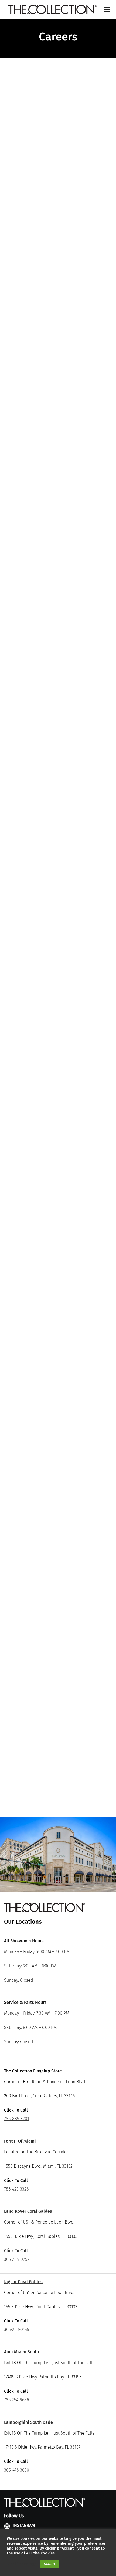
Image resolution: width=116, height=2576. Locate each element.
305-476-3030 (17, 2470)
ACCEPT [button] (50, 2564)
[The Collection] (52, 10)
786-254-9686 (16, 2400)
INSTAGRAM (24, 2525)
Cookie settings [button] (22, 2564)
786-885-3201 (17, 2119)
